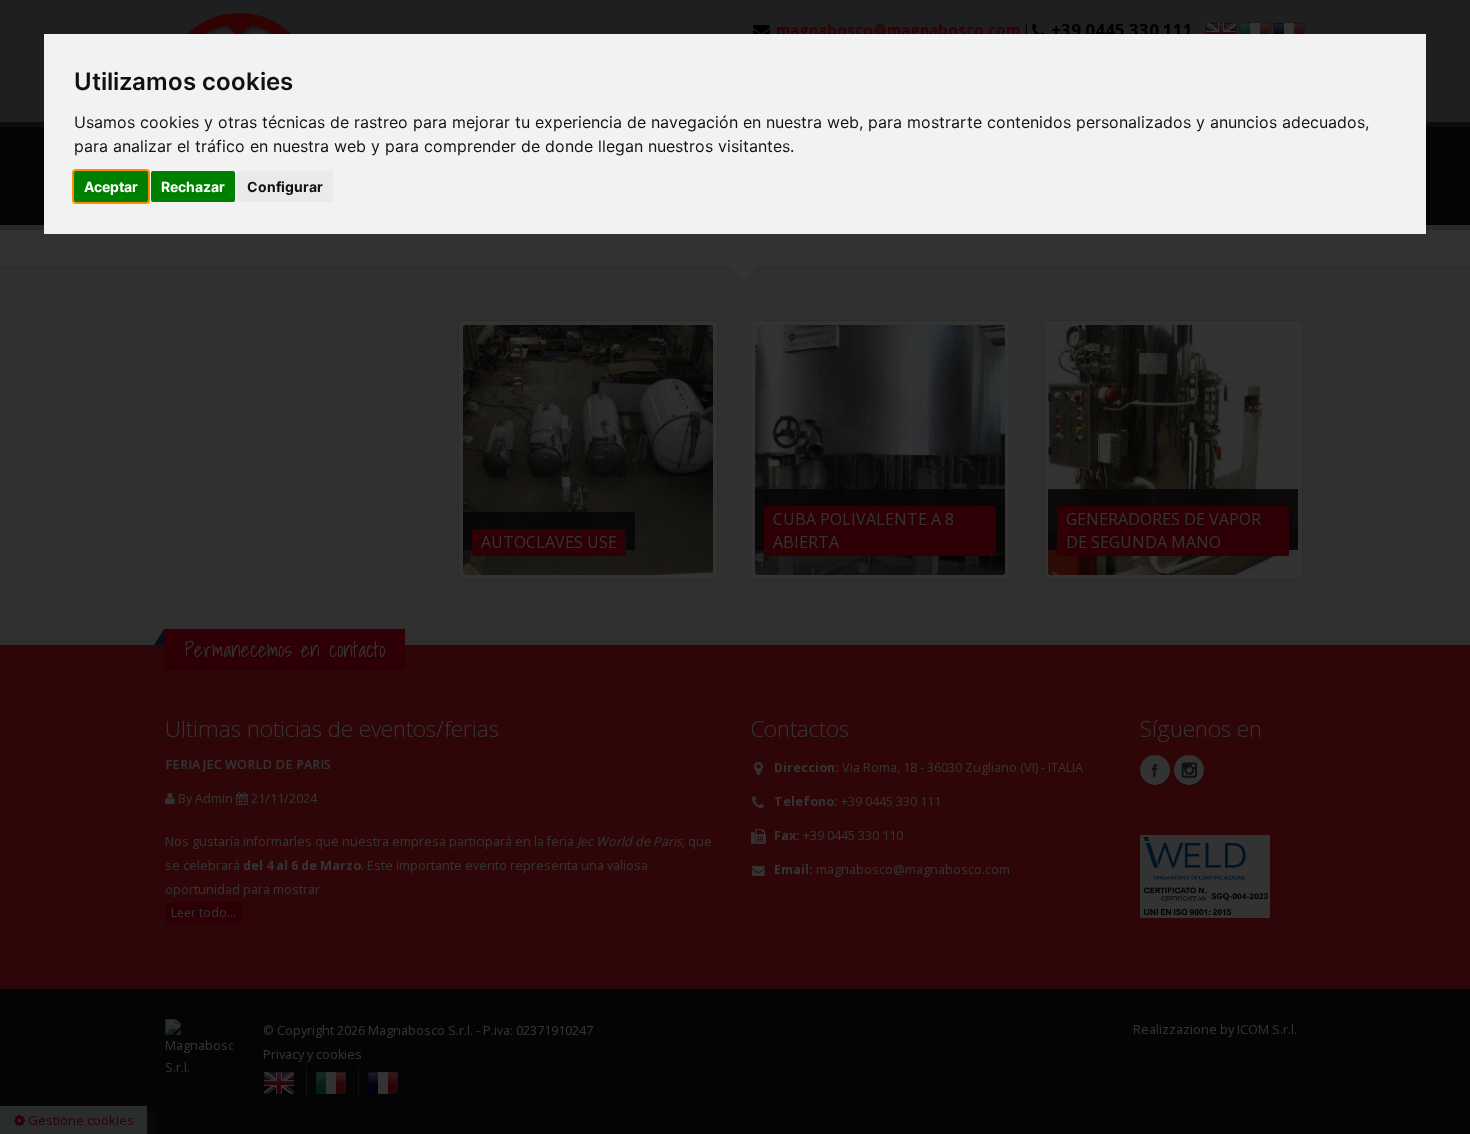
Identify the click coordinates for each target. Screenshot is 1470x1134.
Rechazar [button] (193, 186)
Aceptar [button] (111, 186)
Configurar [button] (285, 186)
